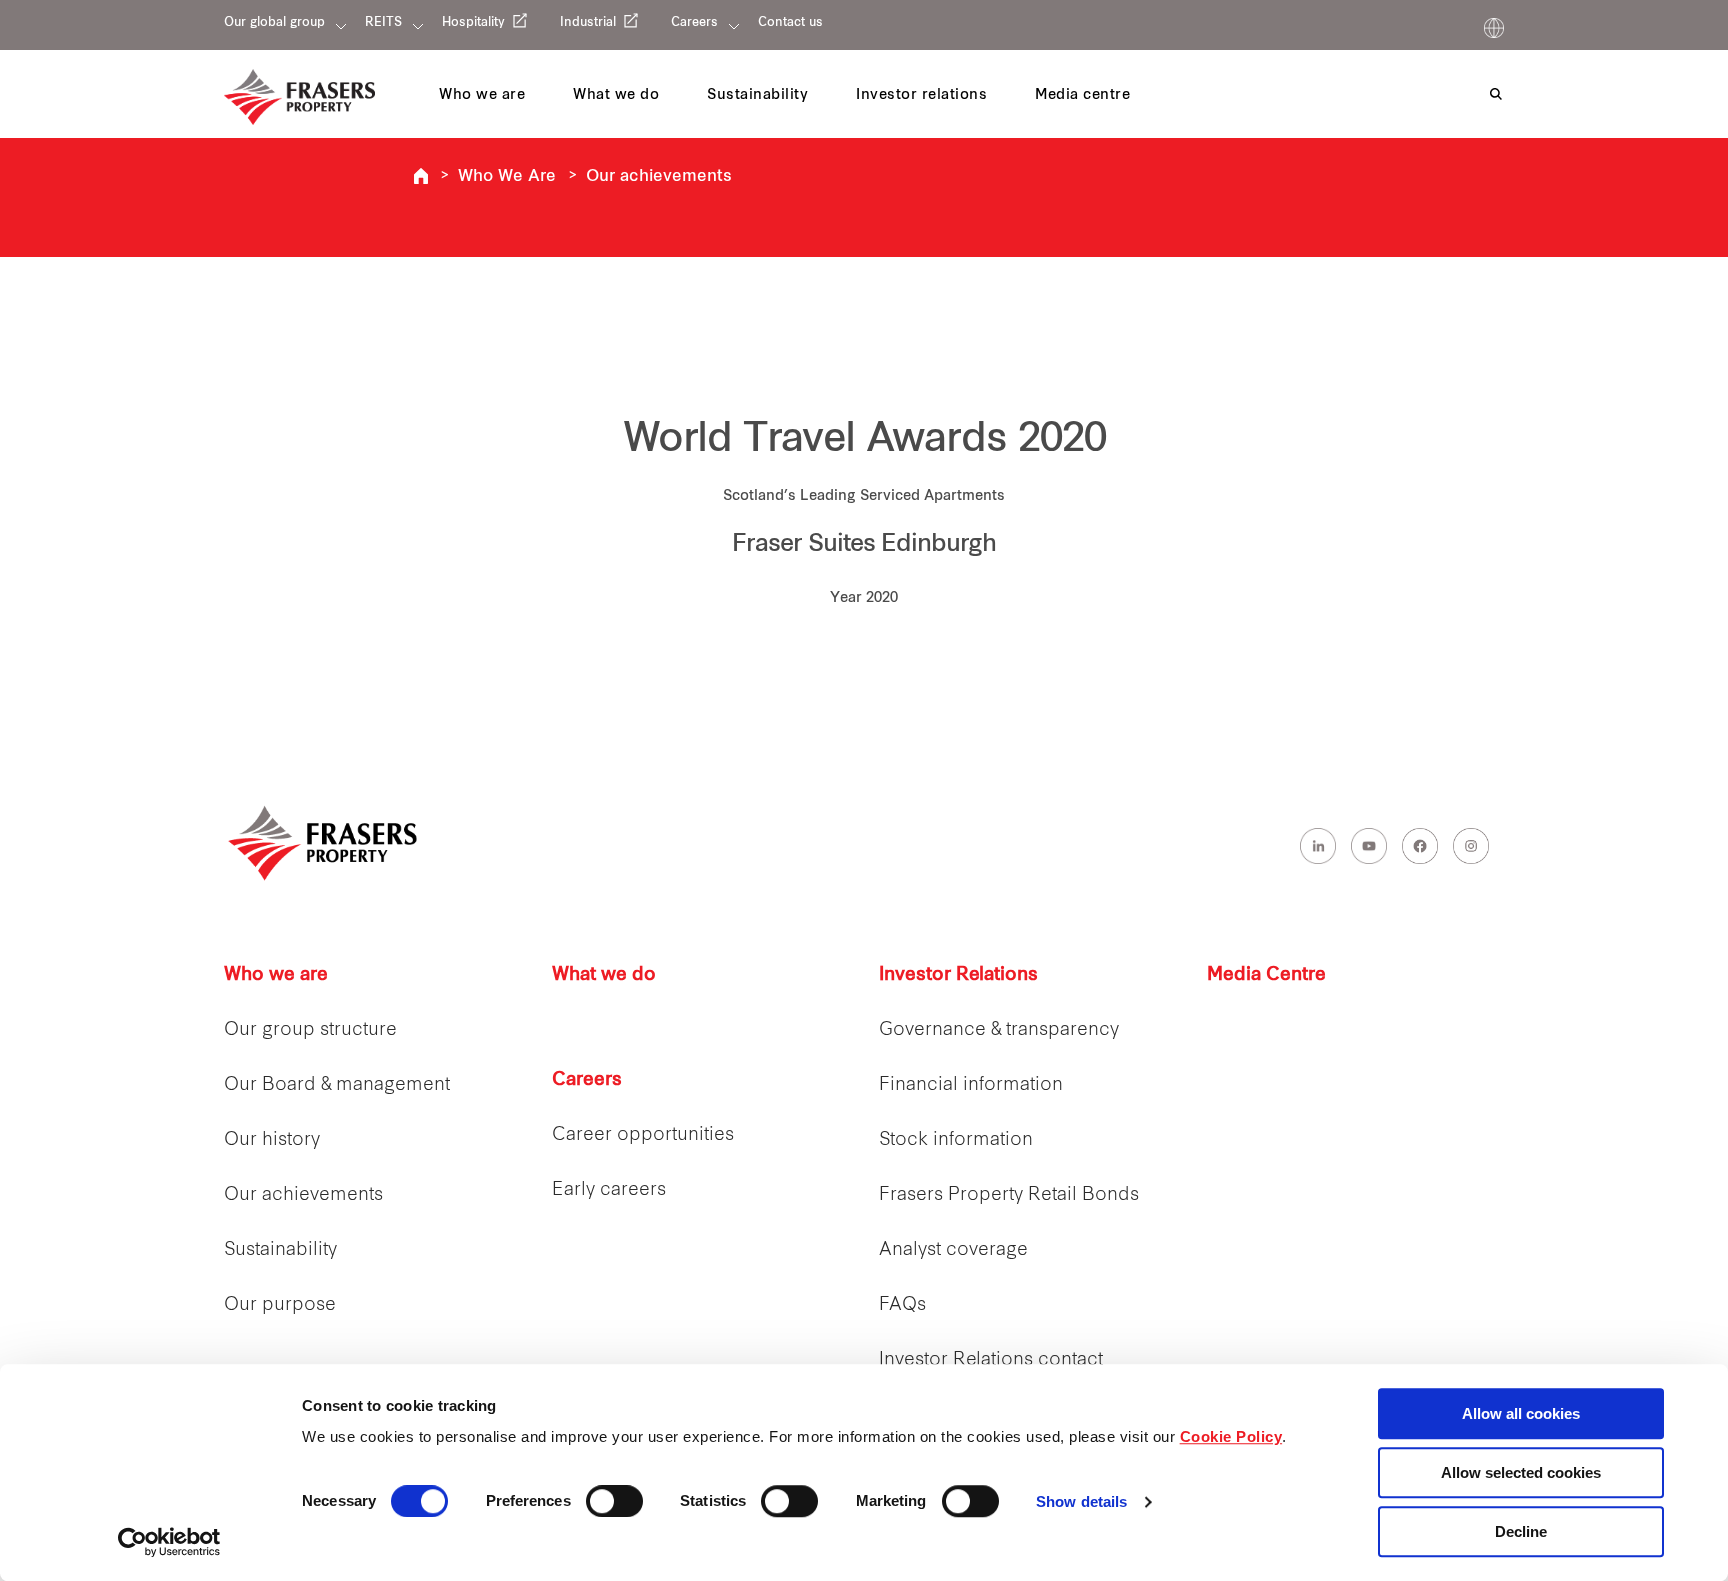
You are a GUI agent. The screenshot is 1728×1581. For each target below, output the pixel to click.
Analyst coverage (953, 1250)
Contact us (790, 23)
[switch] (614, 1501)
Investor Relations (958, 975)
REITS (383, 23)
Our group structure (310, 1030)
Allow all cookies (1521, 1413)
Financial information (971, 1085)
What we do (604, 975)
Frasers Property (421, 176)
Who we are (276, 975)
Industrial (588, 23)
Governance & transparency (999, 1030)
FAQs (902, 1305)
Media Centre (1266, 975)
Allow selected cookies (1521, 1472)
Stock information (956, 1140)
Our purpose (280, 1305)
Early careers (609, 1190)
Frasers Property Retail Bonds (1009, 1195)
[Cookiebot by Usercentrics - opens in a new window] (169, 1542)
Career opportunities (643, 1135)
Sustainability (280, 1250)
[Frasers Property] (324, 843)
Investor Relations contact (991, 1360)
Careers (694, 23)
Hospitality (473, 23)
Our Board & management (337, 1085)
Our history (272, 1140)
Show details (1081, 1502)
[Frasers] (299, 97)
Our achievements (659, 177)
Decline (1521, 1531)
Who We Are (507, 177)
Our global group (274, 23)
